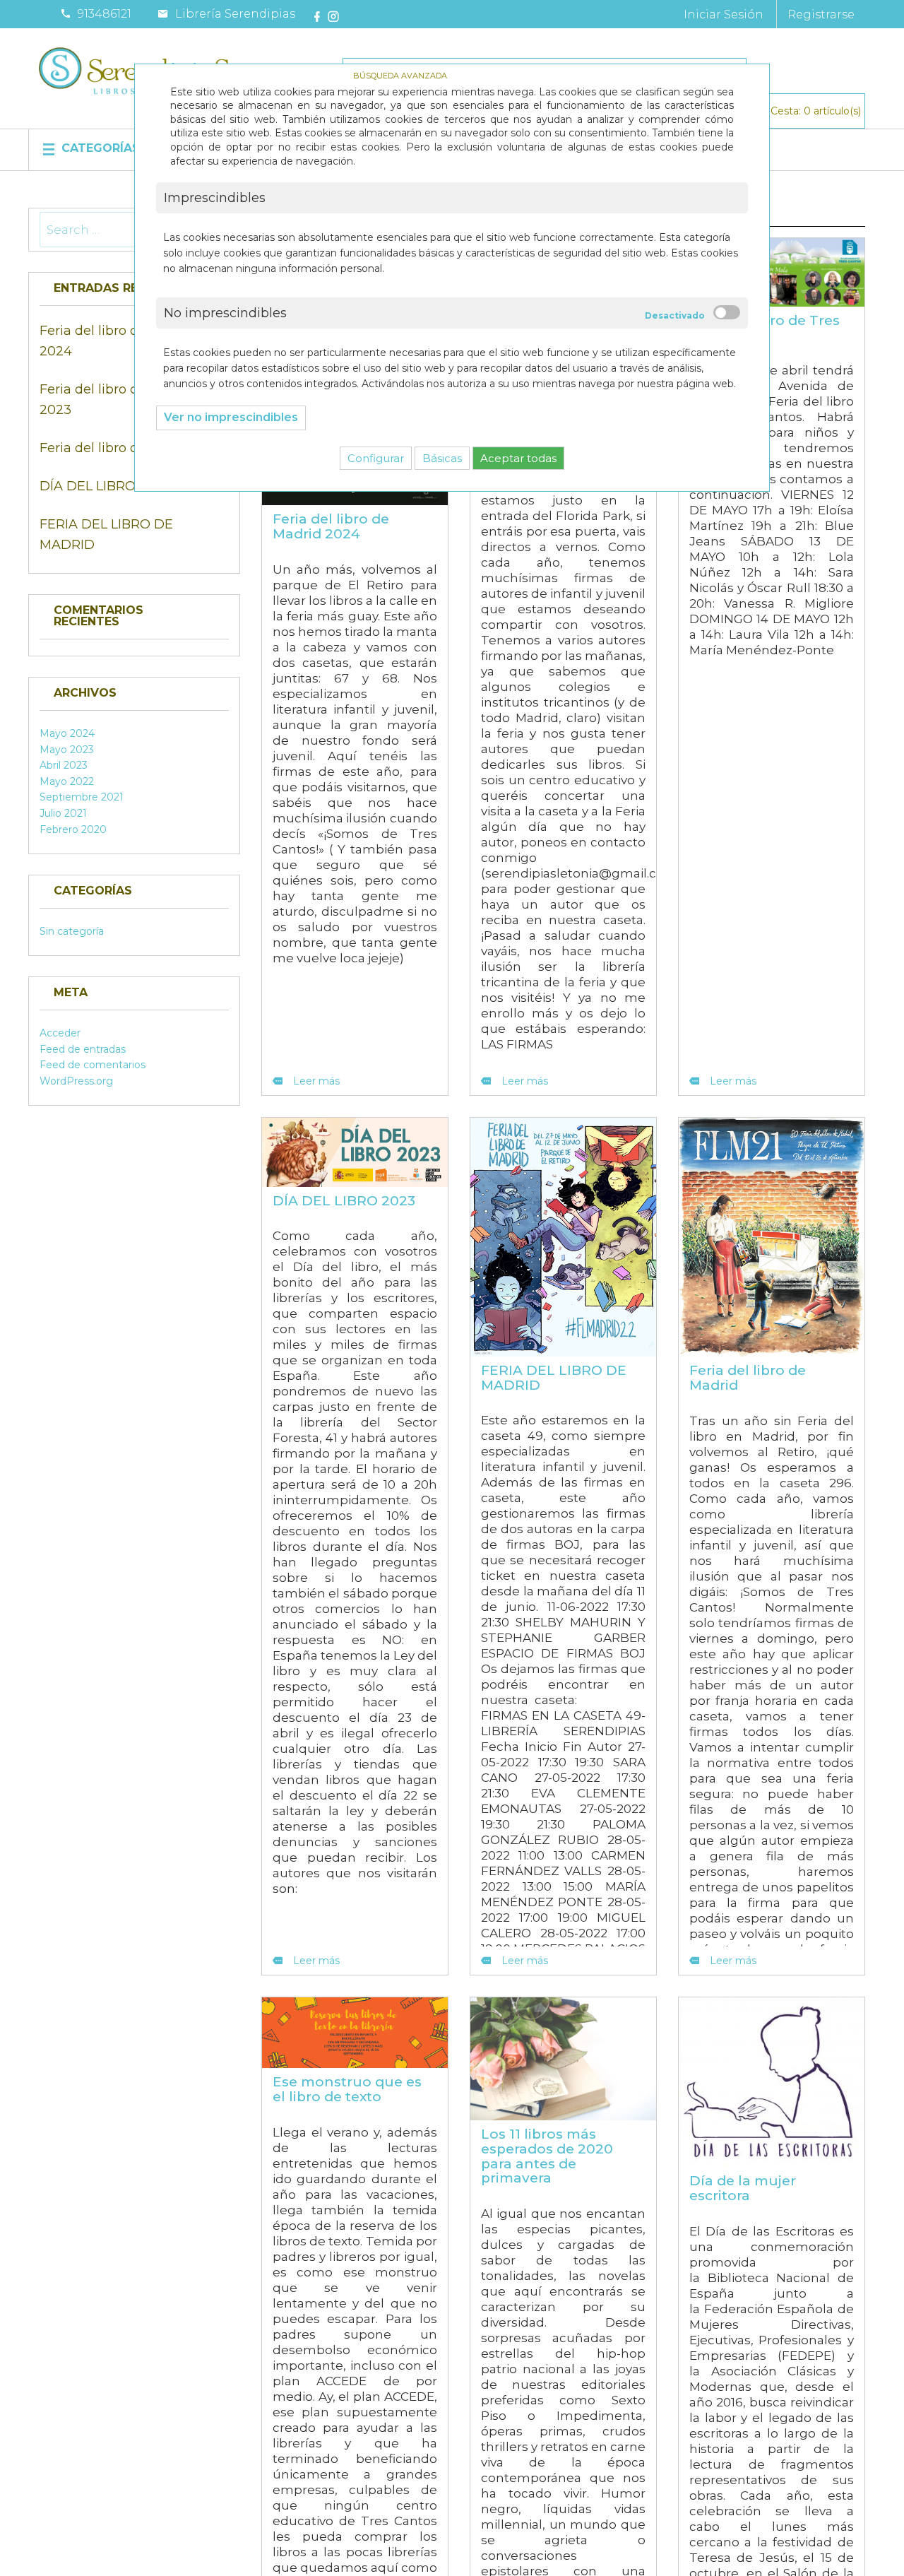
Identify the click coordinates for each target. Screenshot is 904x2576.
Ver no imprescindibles (231, 417)
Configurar (376, 458)
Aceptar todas (518, 458)
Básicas (442, 458)
